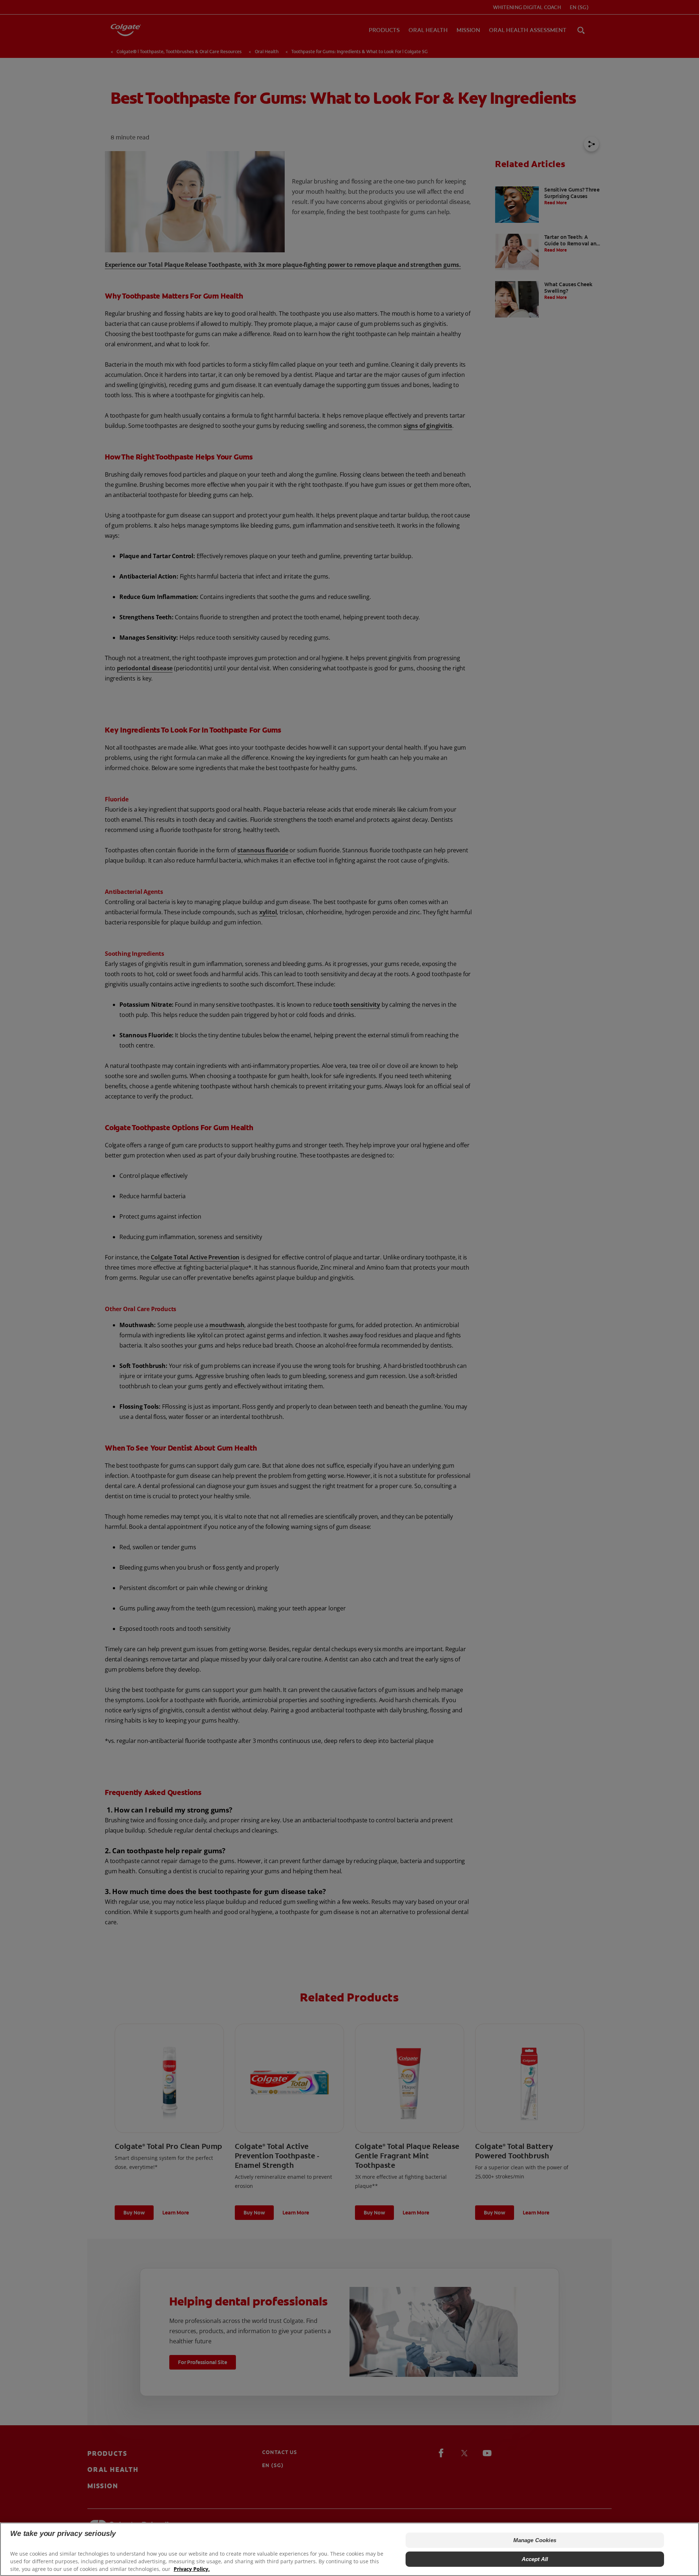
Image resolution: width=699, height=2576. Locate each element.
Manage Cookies (535, 2540)
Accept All (535, 2559)
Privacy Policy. (192, 2569)
